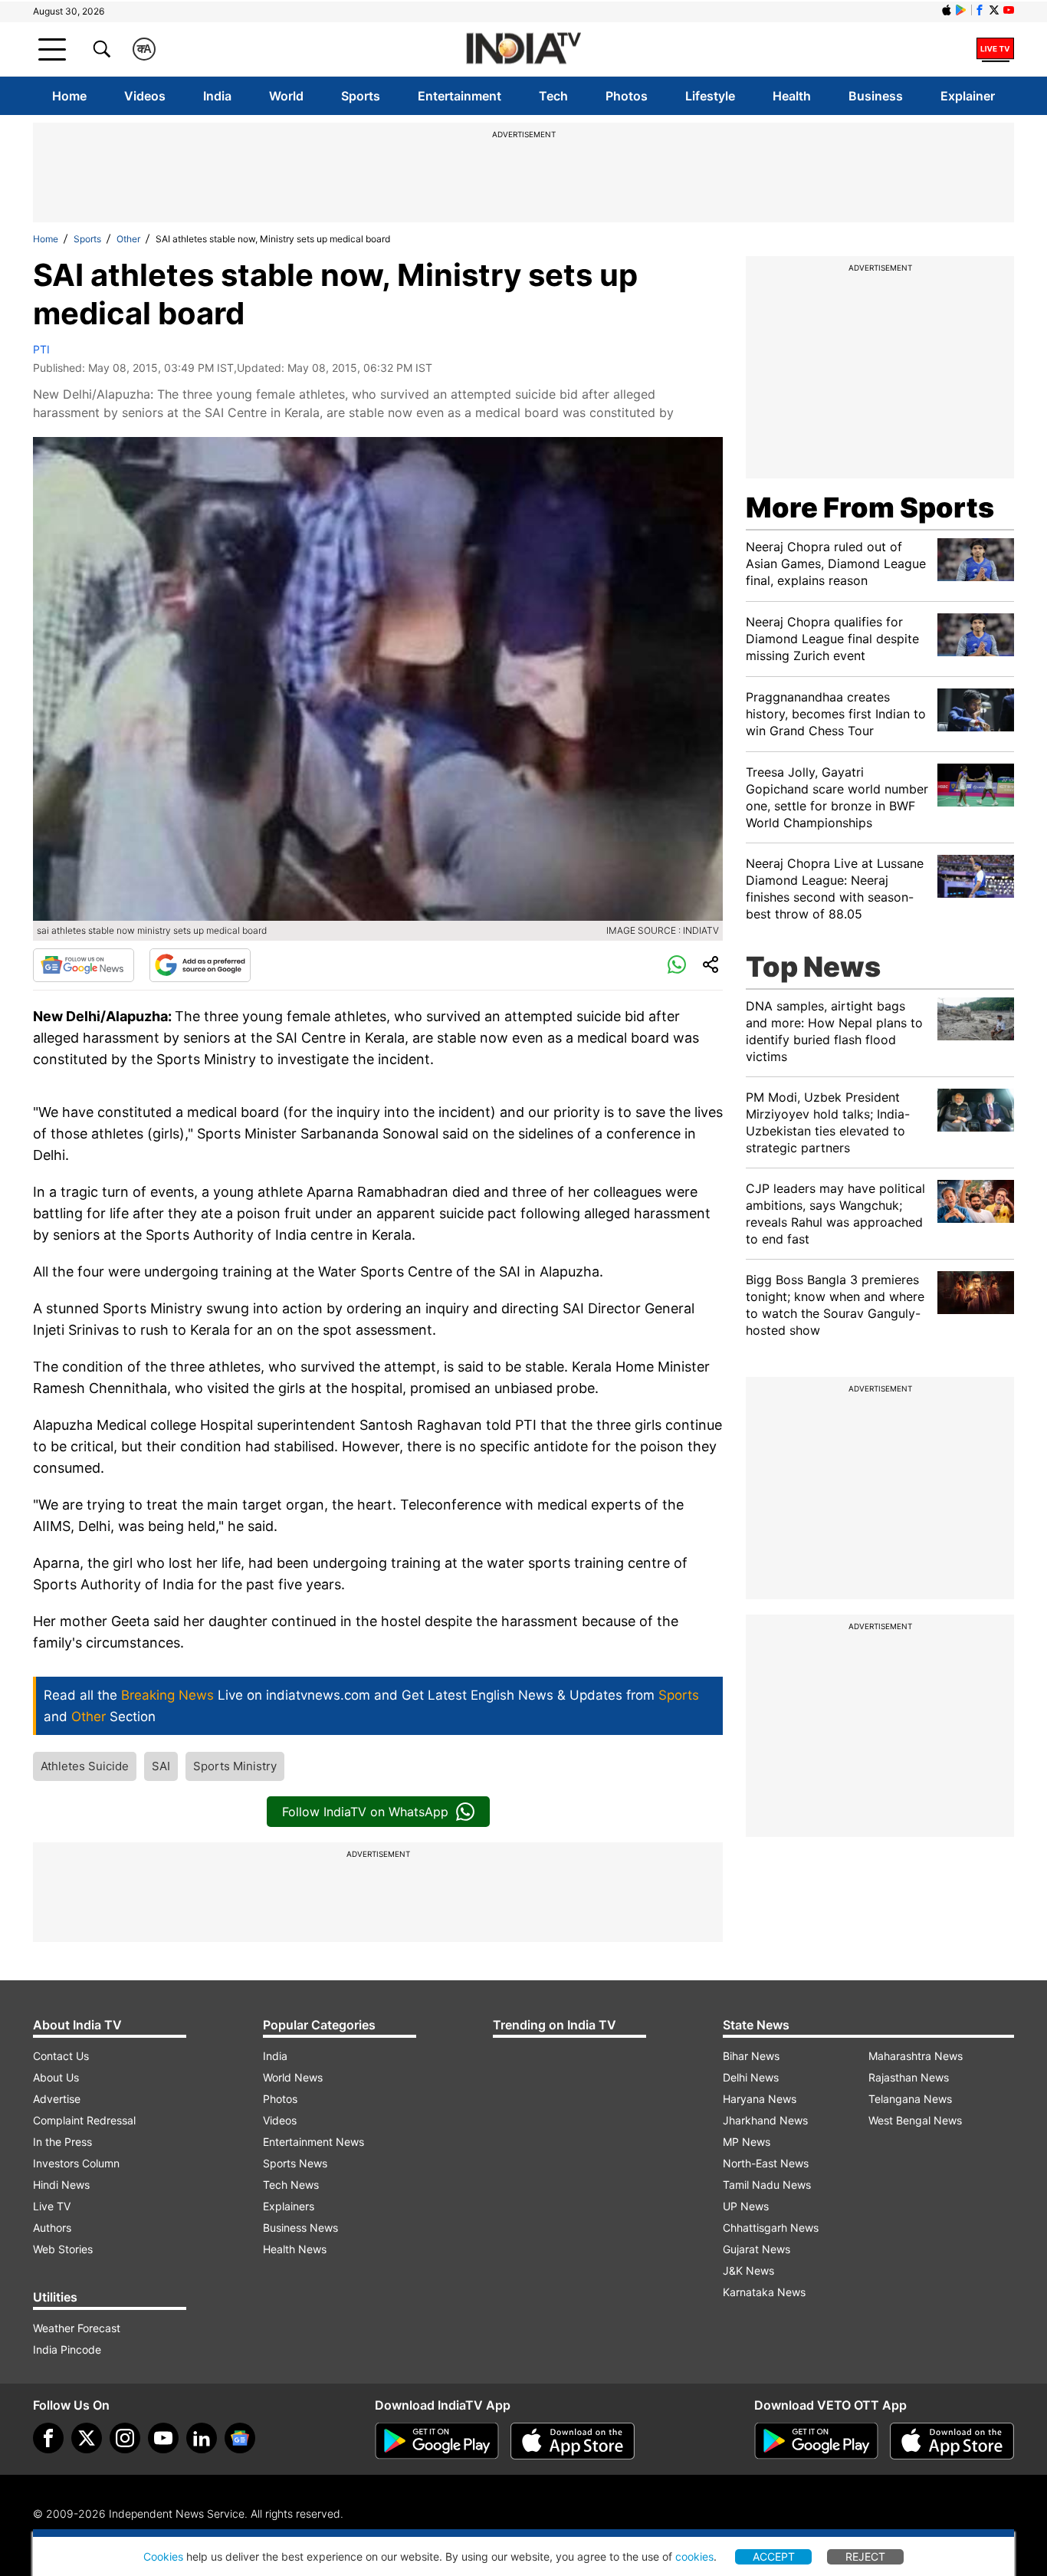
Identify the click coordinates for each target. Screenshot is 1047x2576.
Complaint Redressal (84, 2120)
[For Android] (816, 2441)
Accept (774, 2556)
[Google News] (84, 965)
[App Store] (573, 2441)
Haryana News (760, 2099)
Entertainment (459, 96)
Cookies (163, 2556)
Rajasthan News (909, 2077)
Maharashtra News (916, 2056)
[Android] (961, 10)
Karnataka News (764, 2292)
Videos (145, 96)
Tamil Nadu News (767, 2185)
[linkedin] (202, 2438)
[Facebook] (48, 2438)
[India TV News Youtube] (1009, 10)
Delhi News (751, 2077)
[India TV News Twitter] (994, 10)
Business (876, 96)
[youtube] (163, 2438)
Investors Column (76, 2163)
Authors (52, 2228)
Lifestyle (710, 96)
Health (792, 96)
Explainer (968, 96)
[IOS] (947, 10)
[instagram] (125, 2438)
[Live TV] (995, 49)
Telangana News (910, 2099)
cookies (694, 2556)
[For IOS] (952, 2441)
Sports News (295, 2163)
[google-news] (240, 2438)
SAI (161, 1766)
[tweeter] (87, 2438)
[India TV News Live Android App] (437, 2441)
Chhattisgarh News (771, 2228)
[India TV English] (523, 49)
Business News (300, 2228)
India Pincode (67, 2349)
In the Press (62, 2142)
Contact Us (61, 2056)
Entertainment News (313, 2142)
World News (293, 2077)
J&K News (748, 2270)
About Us (56, 2077)
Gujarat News (757, 2249)
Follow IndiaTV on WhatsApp (365, 1812)
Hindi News (61, 2185)
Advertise (57, 2099)
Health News (295, 2249)
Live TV (52, 2206)
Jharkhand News (765, 2120)
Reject (865, 2556)
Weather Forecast (77, 2328)
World (286, 96)
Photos (627, 96)
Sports (361, 96)
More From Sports (870, 508)
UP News (746, 2206)
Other (128, 239)
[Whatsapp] (677, 965)
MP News (747, 2142)
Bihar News (751, 2056)
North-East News (766, 2163)
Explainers (289, 2206)
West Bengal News (915, 2120)
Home (69, 96)
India (217, 96)
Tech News (291, 2185)
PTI (41, 349)
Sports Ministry (235, 1766)
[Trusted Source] (200, 965)
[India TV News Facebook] (980, 10)
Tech (553, 96)
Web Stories (63, 2249)
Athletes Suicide (85, 1766)
